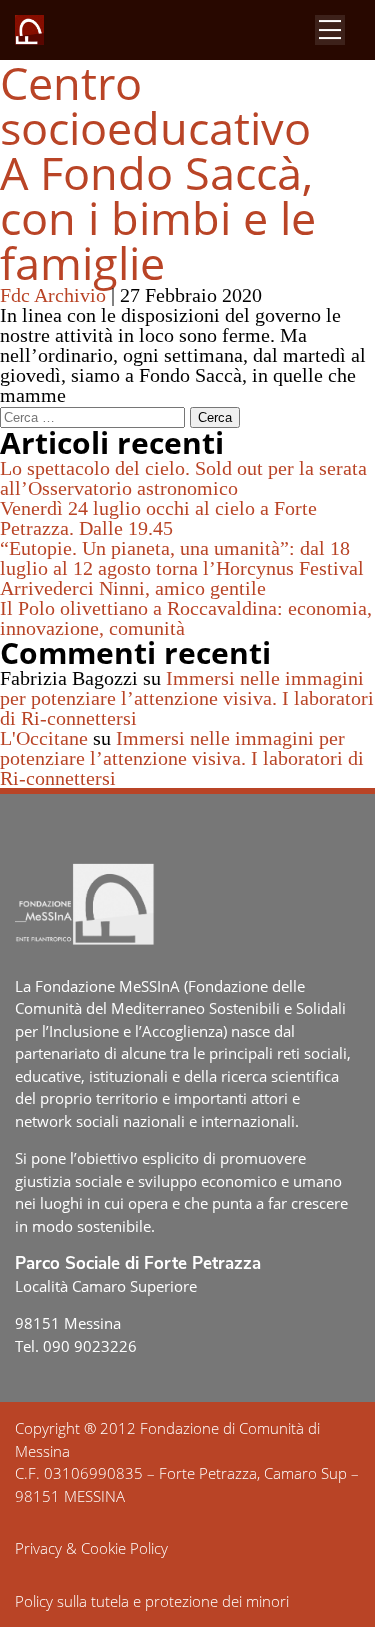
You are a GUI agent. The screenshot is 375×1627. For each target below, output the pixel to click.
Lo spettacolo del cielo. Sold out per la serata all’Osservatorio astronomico (183, 478)
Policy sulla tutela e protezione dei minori (152, 1601)
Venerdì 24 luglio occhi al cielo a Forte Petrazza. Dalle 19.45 (158, 518)
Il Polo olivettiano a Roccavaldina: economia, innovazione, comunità (186, 618)
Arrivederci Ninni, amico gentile (133, 588)
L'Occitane (44, 738)
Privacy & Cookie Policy (91, 1548)
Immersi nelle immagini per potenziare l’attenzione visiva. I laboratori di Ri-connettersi (187, 698)
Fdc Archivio (53, 295)
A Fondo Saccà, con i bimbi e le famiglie (158, 217)
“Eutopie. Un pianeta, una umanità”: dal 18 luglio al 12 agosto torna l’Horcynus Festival (182, 558)
